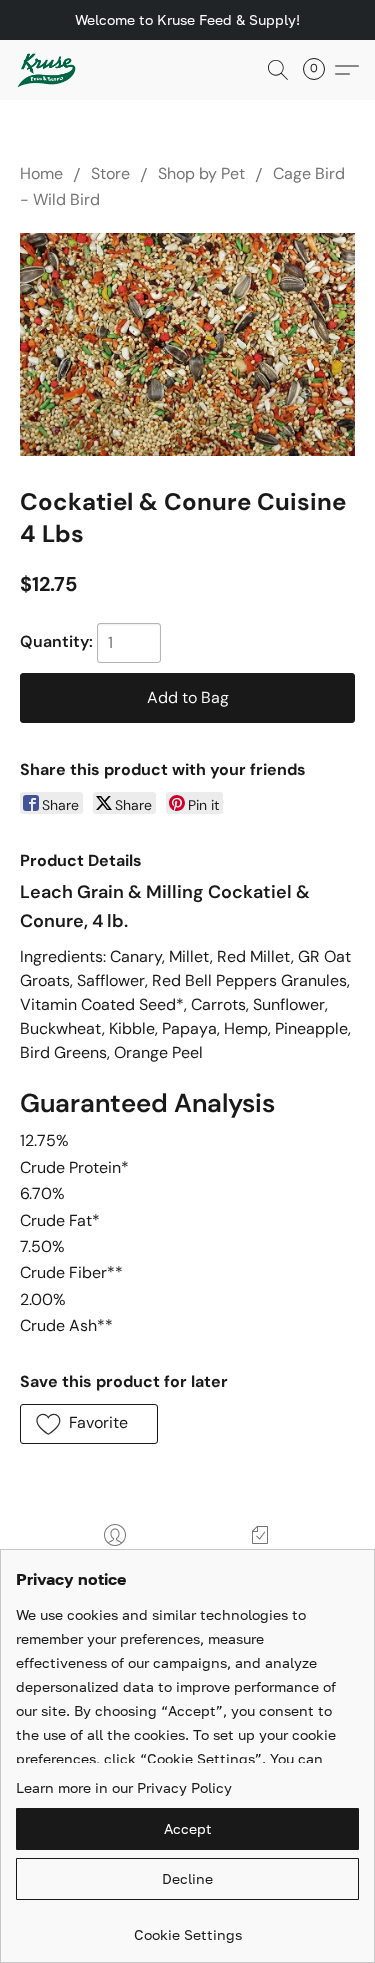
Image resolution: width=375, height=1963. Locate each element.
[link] (187, 1927)
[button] (48, 70)
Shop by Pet (201, 173)
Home (41, 173)
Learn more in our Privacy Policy (124, 1787)
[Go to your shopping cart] (320, 70)
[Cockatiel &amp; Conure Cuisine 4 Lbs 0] (187, 344)
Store (110, 173)
